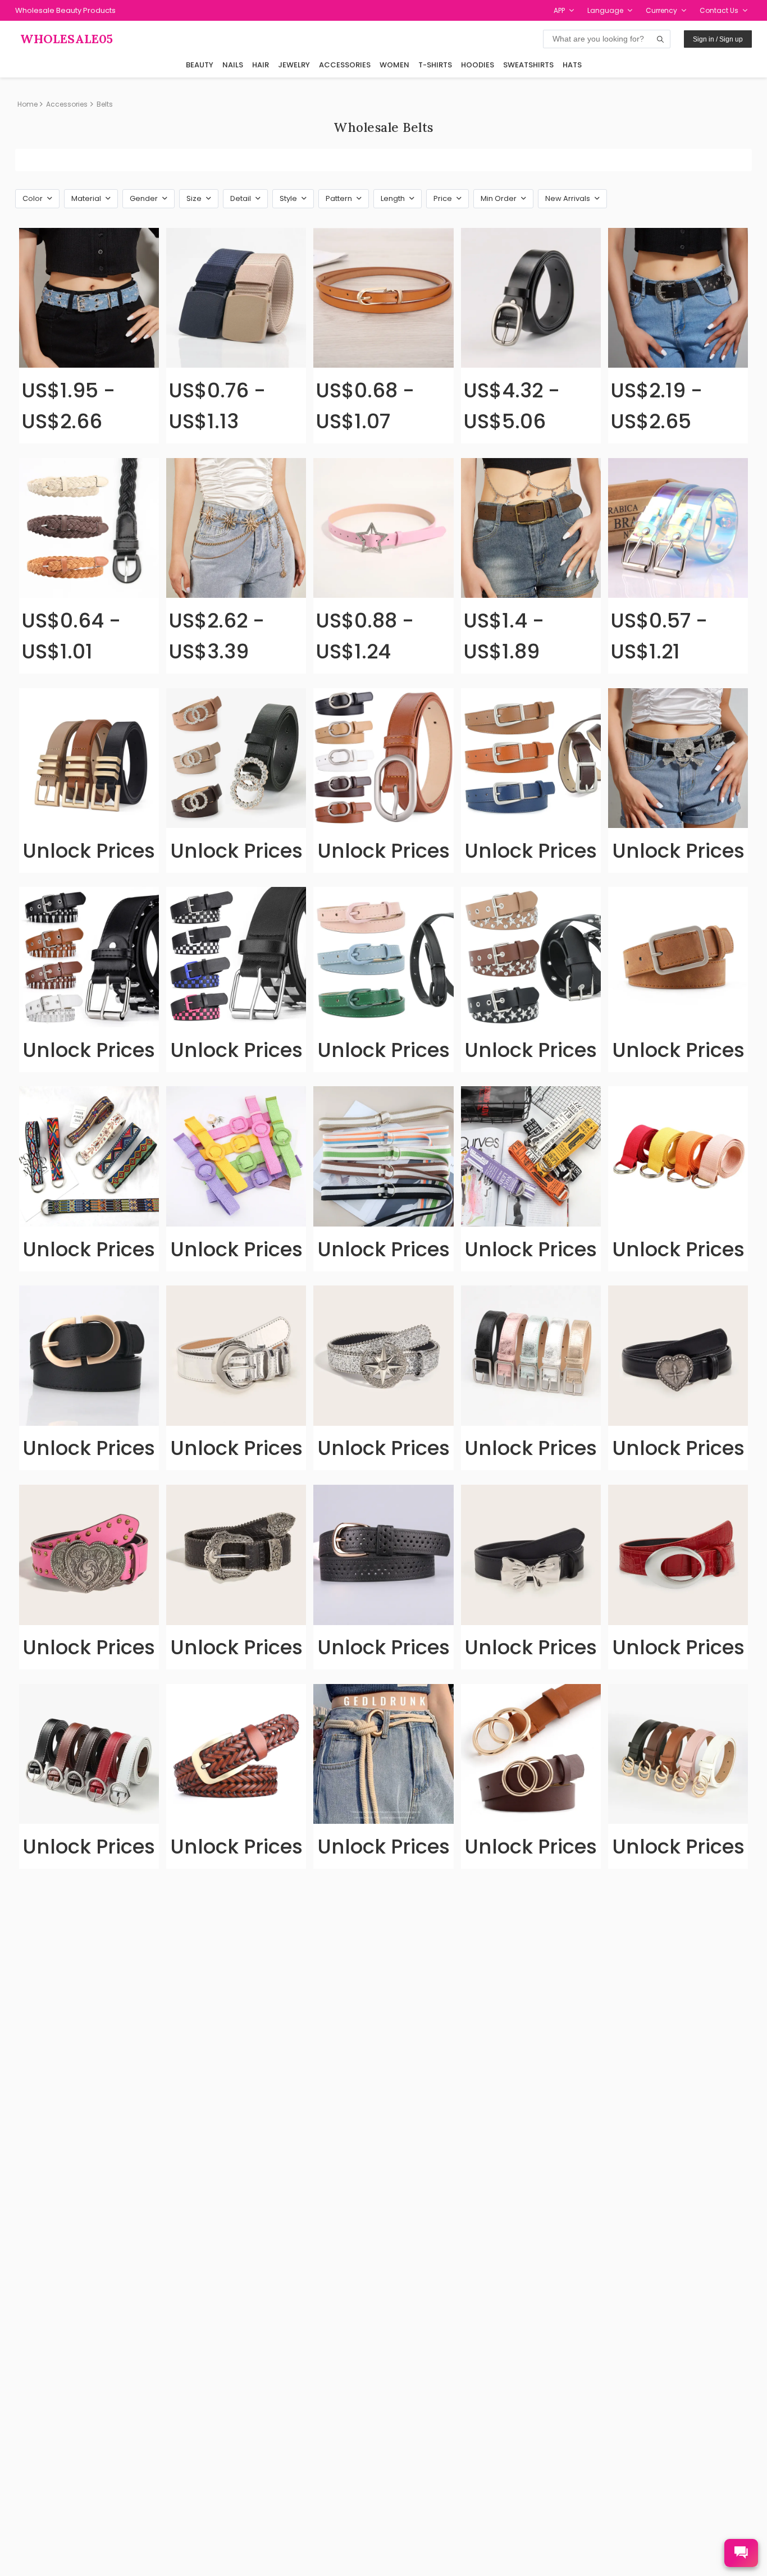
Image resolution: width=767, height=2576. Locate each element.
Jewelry (294, 65)
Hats (572, 65)
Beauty (200, 65)
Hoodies (478, 65)
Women (394, 65)
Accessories (345, 65)
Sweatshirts (528, 65)
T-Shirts (435, 65)
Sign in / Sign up (718, 39)
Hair (261, 65)
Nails (233, 65)
